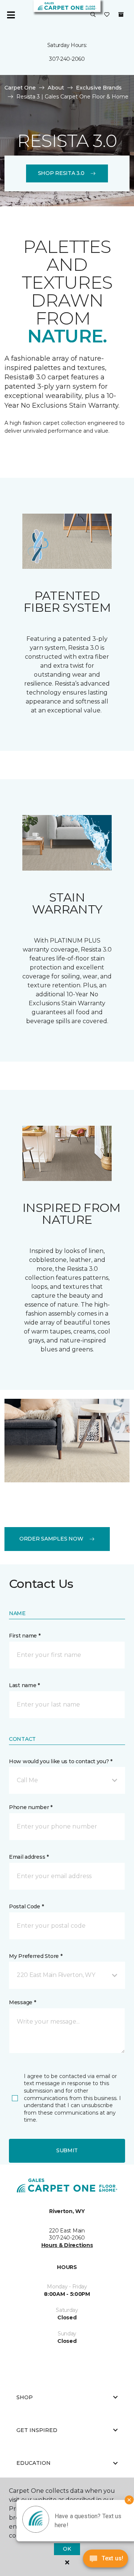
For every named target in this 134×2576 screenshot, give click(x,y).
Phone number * (31, 1807)
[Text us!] (106, 2561)
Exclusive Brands (99, 88)
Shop (25, 2397)
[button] (93, 15)
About (56, 88)
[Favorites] (107, 15)
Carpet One (20, 88)
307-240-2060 (67, 59)
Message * (22, 2002)
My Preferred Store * (36, 1956)
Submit (67, 2150)
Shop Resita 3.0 (61, 173)
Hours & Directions (67, 2245)
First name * (25, 1636)
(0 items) (121, 15)
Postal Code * (26, 1906)
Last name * (24, 1685)
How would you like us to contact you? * (61, 1761)
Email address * (29, 1857)
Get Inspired (37, 2430)
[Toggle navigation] (11, 15)
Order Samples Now (51, 1539)
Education (33, 2463)
